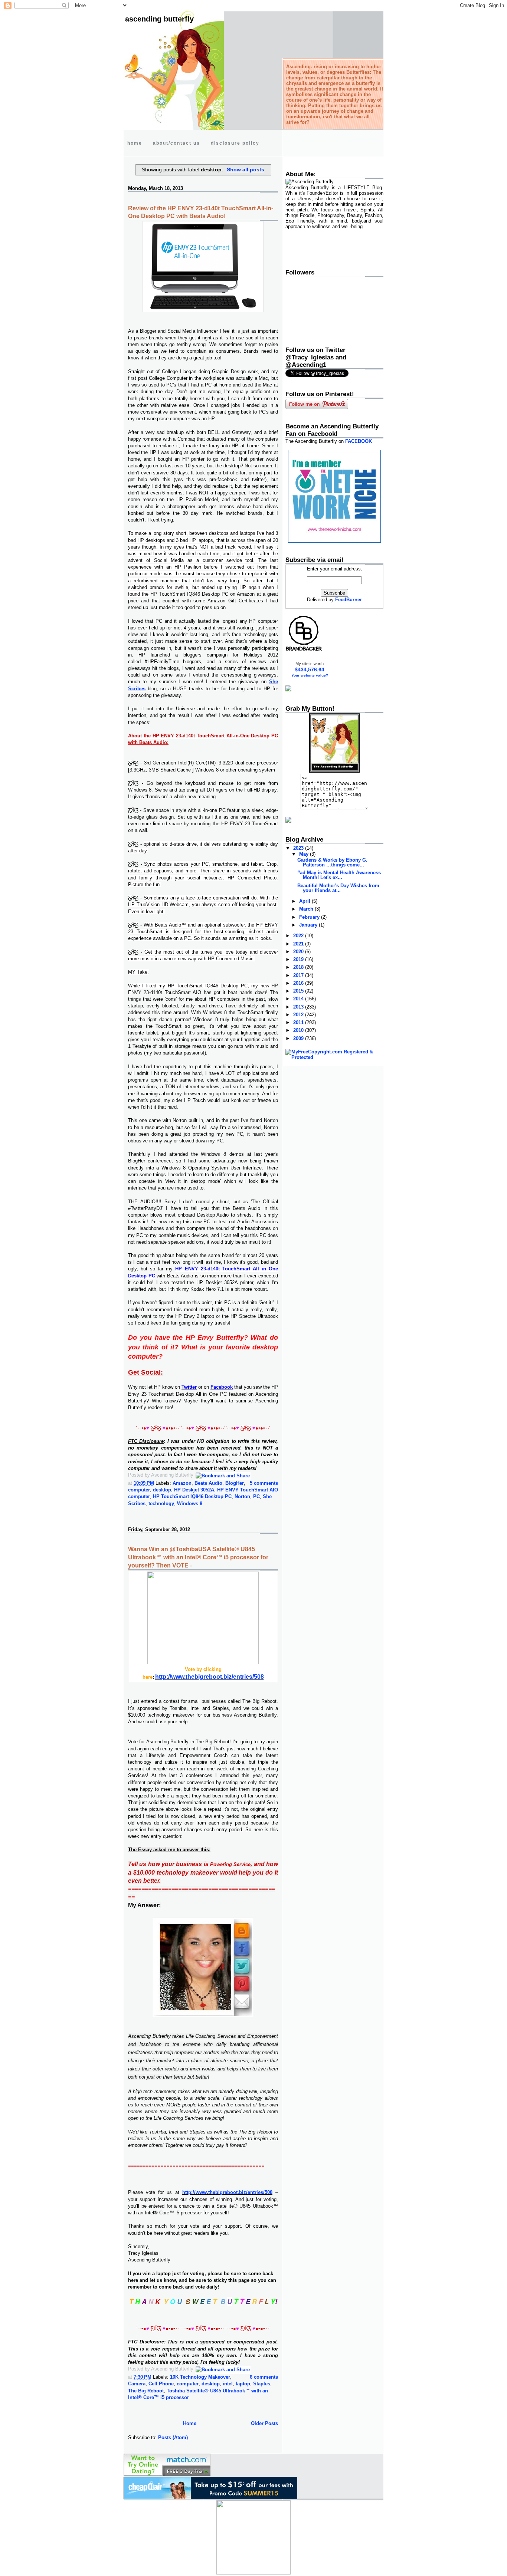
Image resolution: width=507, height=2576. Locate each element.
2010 (299, 1030)
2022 (299, 936)
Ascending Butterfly (159, 19)
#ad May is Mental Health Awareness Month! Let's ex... (339, 875)
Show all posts (246, 170)
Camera (137, 2384)
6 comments (264, 2377)
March (307, 909)
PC (256, 1496)
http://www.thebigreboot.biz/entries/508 (210, 1677)
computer (139, 1490)
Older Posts (264, 2423)
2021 (299, 944)
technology (161, 1504)
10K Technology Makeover (200, 2377)
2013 (299, 1007)
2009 (299, 1038)
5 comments (264, 1483)
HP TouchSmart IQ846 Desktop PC (192, 1496)
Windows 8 (190, 1504)
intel (228, 2384)
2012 (299, 1015)
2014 (299, 999)
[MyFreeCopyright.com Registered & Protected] (334, 1057)
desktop (162, 1490)
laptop (243, 2384)
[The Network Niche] (334, 541)
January (309, 925)
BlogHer (235, 1483)
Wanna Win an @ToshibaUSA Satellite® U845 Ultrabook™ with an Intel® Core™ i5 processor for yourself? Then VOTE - (198, 1557)
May (305, 854)
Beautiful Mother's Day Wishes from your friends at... (338, 888)
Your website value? (310, 675)
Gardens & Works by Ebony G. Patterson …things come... (332, 862)
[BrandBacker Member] (304, 650)
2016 (299, 983)
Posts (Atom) (173, 2437)
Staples (262, 2384)
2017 (299, 975)
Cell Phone (161, 2384)
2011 (299, 1022)
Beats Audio (208, 1483)
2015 (299, 991)
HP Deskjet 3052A (194, 1490)
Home (190, 2423)
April (305, 901)
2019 (299, 959)
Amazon (182, 1483)
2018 (299, 967)
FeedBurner (349, 600)
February (310, 917)
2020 (299, 952)
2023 (299, 848)
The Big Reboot (146, 2391)
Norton (242, 1496)
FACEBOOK (359, 441)
